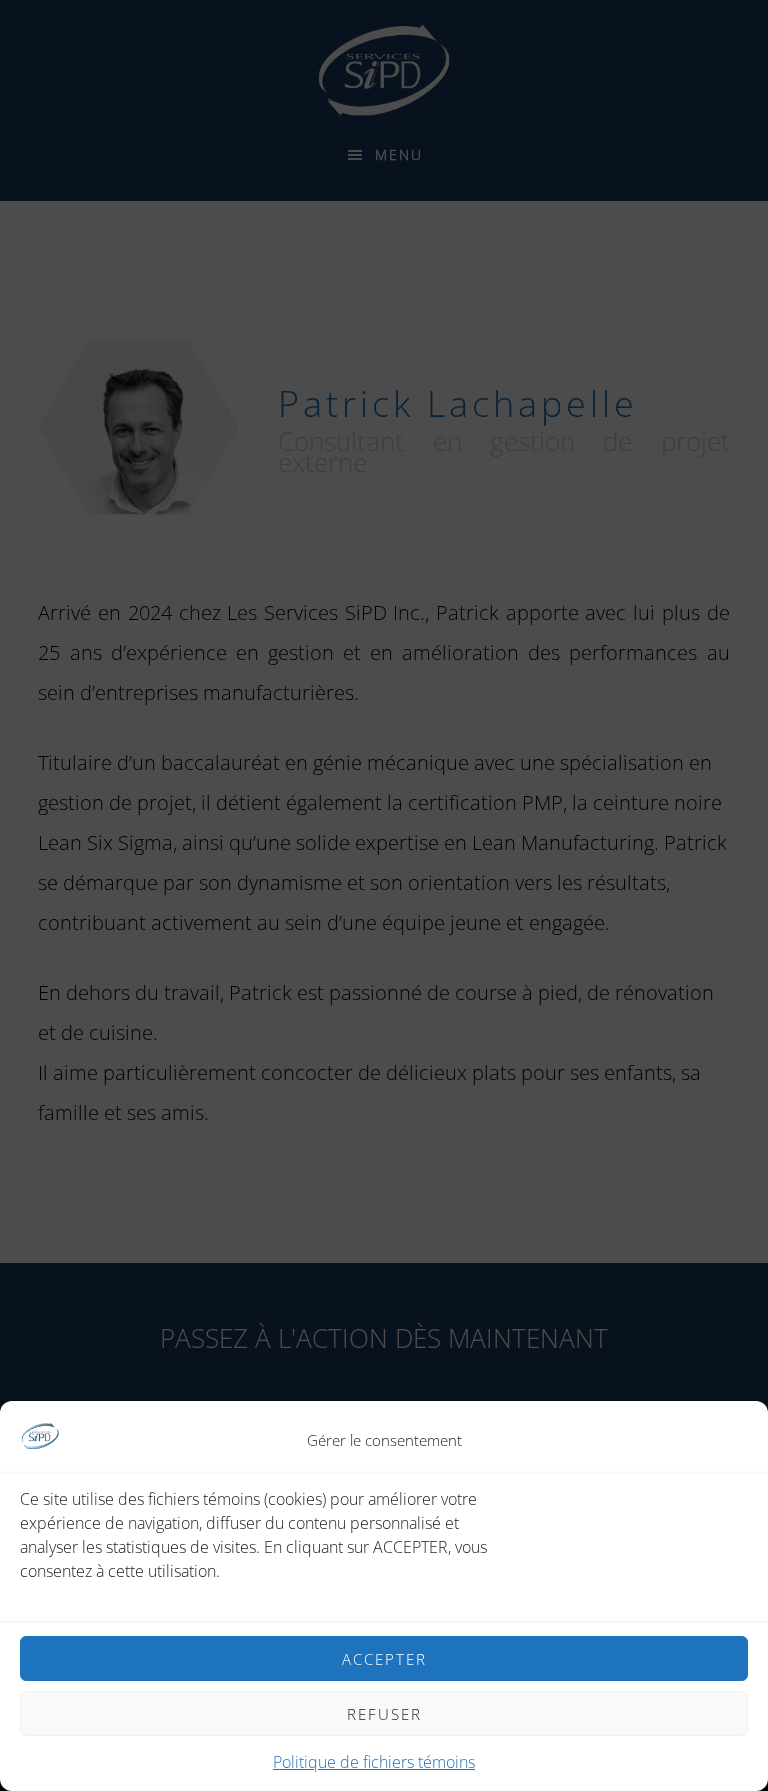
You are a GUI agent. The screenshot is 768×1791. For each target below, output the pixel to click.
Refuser (384, 1714)
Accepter (384, 1659)
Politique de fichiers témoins (374, 1762)
